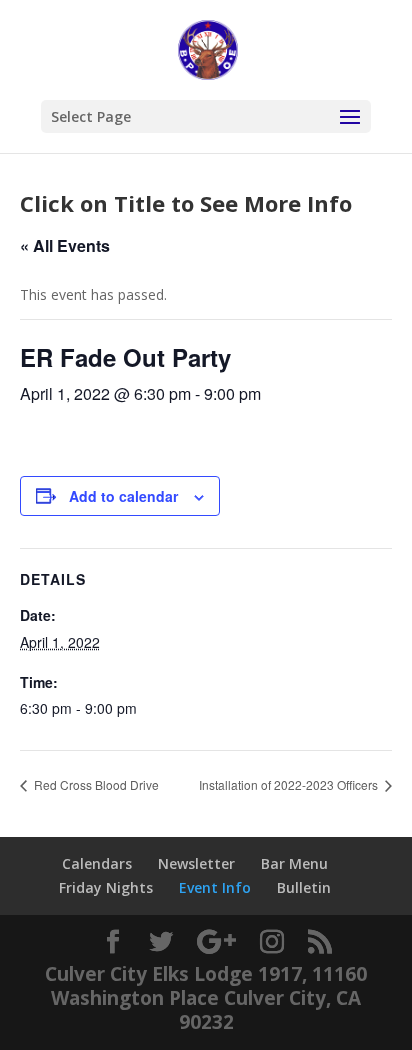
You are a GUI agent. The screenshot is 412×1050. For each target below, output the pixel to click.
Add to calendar (123, 496)
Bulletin (304, 887)
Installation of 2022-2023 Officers (290, 784)
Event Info (215, 887)
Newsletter (196, 863)
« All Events (65, 245)
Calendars (97, 863)
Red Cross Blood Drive (95, 784)
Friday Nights (106, 887)
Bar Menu (294, 863)
